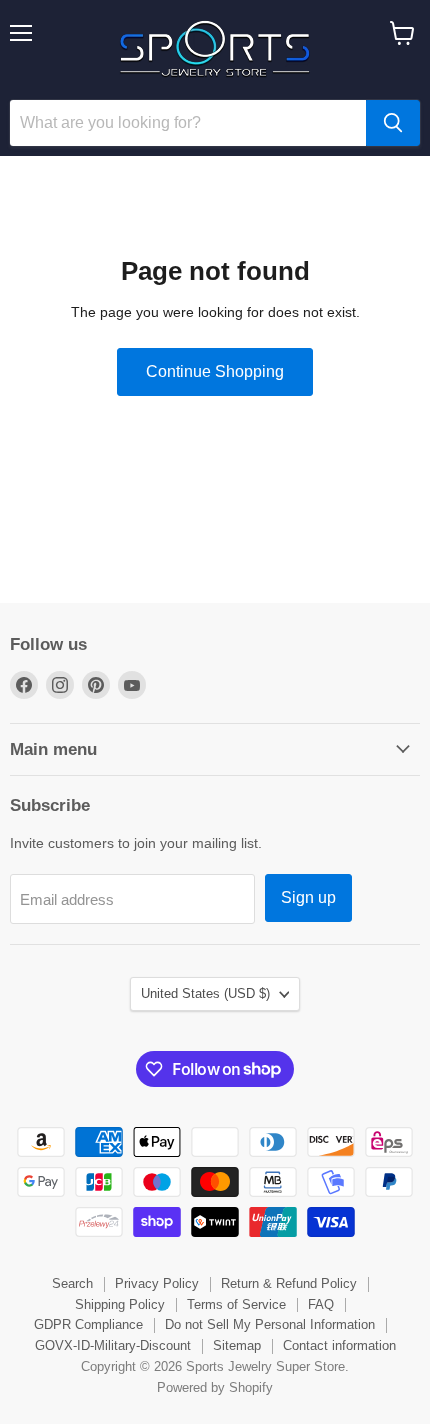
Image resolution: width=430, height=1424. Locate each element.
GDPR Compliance (88, 1324)
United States (205, 993)
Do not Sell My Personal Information (270, 1324)
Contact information (339, 1345)
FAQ (321, 1304)
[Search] (393, 123)
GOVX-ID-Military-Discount (113, 1345)
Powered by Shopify (215, 1387)
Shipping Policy (120, 1304)
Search (72, 1283)
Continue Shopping (215, 371)
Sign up (308, 897)
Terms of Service (236, 1304)
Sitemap (237, 1345)
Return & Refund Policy (289, 1283)
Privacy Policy (157, 1283)
